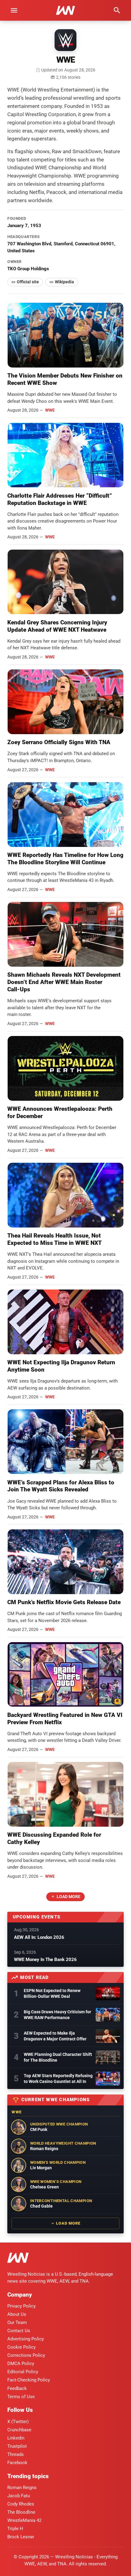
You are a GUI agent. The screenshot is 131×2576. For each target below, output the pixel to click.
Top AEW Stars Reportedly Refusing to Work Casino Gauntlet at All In (58, 2079)
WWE (50, 410)
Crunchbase (19, 2430)
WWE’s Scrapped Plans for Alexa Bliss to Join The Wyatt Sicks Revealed (61, 1486)
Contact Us (19, 2331)
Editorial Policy (23, 2372)
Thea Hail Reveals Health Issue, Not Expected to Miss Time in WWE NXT (55, 1239)
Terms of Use (21, 2397)
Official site (28, 282)
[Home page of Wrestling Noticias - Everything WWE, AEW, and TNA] (65, 10)
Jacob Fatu (19, 2496)
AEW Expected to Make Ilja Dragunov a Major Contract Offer (55, 2036)
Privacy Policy (21, 2306)
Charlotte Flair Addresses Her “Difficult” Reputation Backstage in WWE (60, 499)
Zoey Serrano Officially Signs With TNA (59, 742)
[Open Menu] (14, 10)
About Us (17, 2314)
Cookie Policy (21, 2347)
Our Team (17, 2322)
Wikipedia (64, 282)
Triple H (15, 2529)
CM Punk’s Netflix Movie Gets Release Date (64, 1602)
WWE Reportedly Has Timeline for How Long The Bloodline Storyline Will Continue (65, 859)
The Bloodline (21, 2512)
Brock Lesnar (21, 2537)
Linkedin (16, 2438)
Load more (69, 1897)
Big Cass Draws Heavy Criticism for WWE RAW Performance (57, 2015)
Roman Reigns (22, 2488)
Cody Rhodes (21, 2504)
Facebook (17, 2463)
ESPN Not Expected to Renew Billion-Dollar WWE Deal (52, 1993)
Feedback (17, 2388)
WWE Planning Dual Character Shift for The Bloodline (58, 2057)
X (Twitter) (18, 2422)
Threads (16, 2454)
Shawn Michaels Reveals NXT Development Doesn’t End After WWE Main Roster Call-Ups (64, 982)
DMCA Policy (21, 2364)
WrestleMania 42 (24, 2520)
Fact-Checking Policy (29, 2380)
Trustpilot (17, 2446)
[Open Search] (117, 10)
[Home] (18, 2259)
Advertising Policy (26, 2339)
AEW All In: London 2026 (39, 1937)
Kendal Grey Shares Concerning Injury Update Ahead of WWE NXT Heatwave (57, 626)
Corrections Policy (26, 2355)
